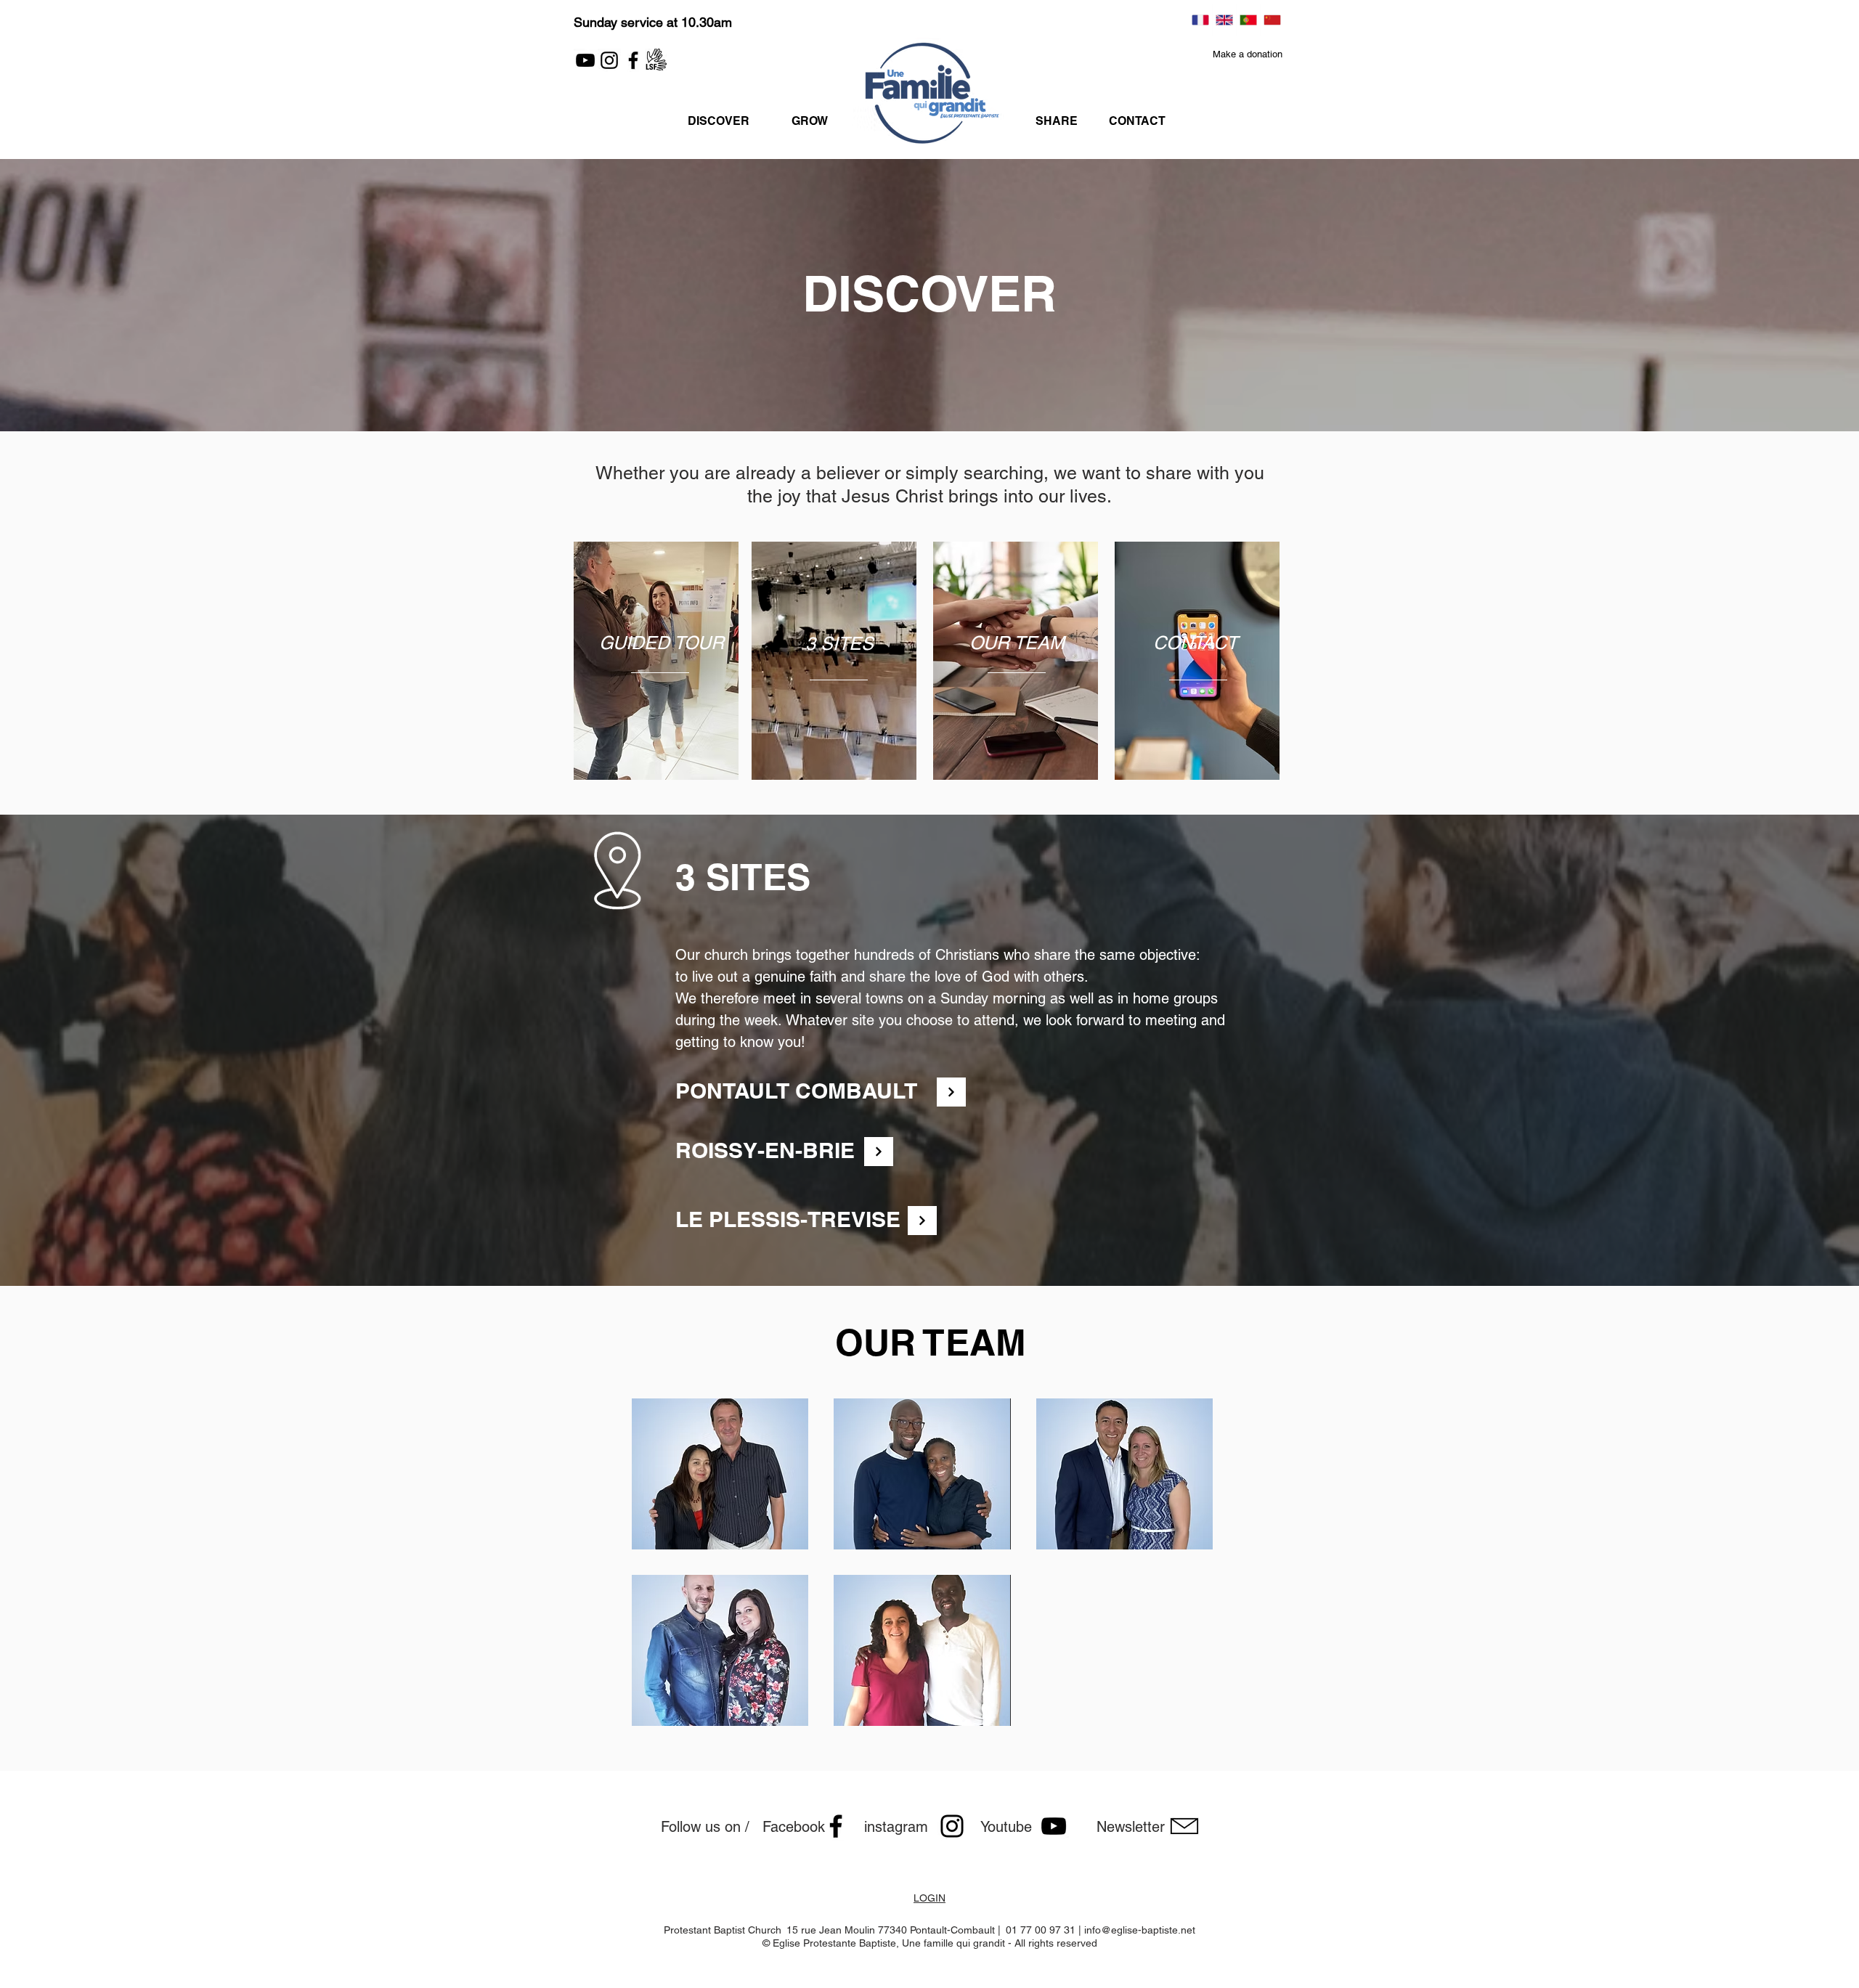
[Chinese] (1272, 20)
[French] (1200, 20)
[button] (1248, 55)
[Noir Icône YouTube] (1054, 1826)
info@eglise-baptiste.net (1140, 1930)
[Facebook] (633, 60)
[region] (660, 673)
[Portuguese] (1248, 20)
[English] (1224, 20)
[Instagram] (609, 60)
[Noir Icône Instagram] (952, 1826)
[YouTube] (585, 60)
